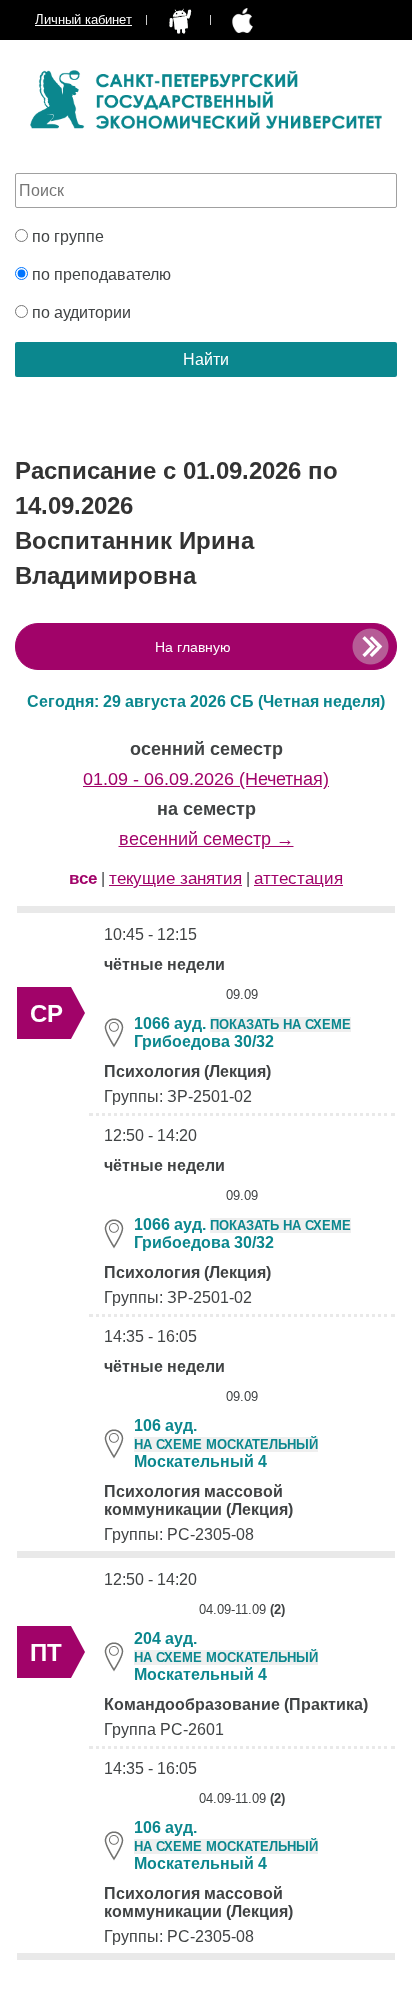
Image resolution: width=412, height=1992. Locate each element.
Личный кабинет (83, 19)
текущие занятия (175, 878)
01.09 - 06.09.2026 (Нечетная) (206, 779)
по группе (66, 236)
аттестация (298, 878)
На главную (193, 647)
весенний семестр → (206, 839)
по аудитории (79, 312)
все (83, 878)
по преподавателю (99, 274)
